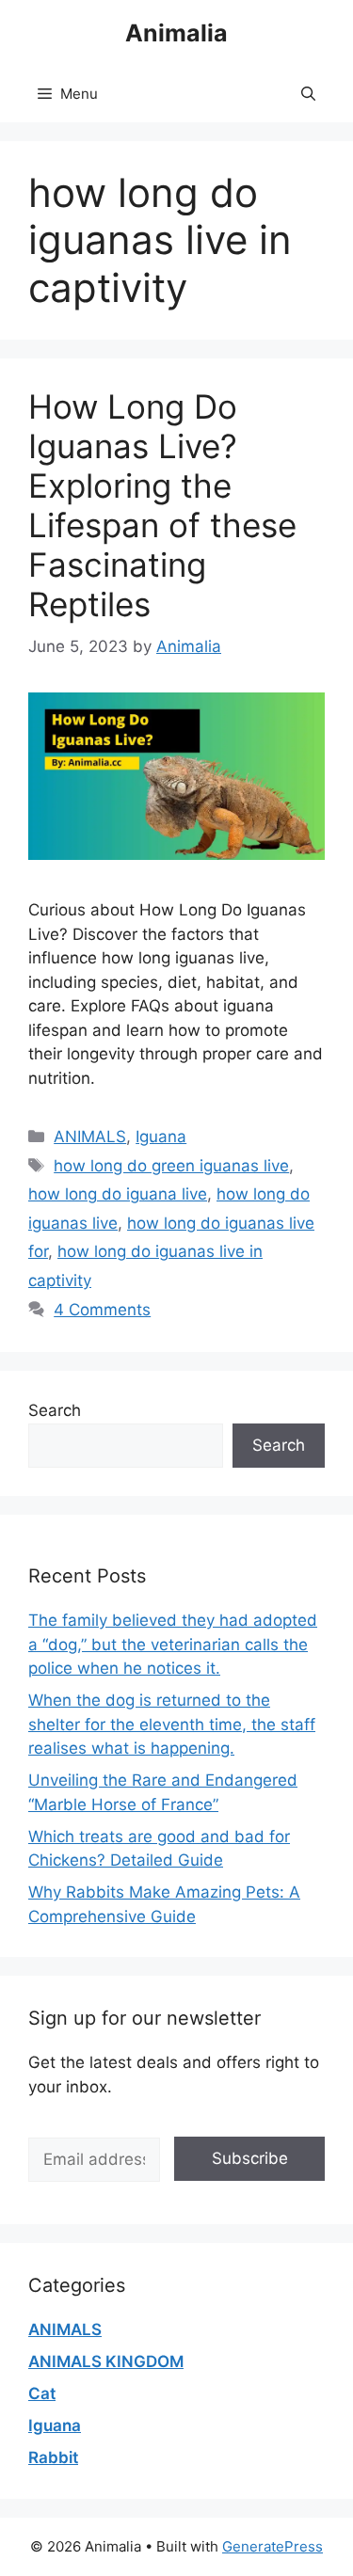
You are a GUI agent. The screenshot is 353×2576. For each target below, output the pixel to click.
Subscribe (250, 2158)
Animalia (176, 33)
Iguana (161, 1137)
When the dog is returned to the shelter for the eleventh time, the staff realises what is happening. (172, 1724)
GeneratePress (273, 2546)
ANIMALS (90, 1137)
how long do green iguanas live (171, 1166)
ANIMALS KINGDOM (106, 2361)
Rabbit (53, 2457)
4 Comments (102, 1310)
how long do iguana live (118, 1194)
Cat (42, 2393)
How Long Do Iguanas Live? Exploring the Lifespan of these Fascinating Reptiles (162, 505)
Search (55, 1410)
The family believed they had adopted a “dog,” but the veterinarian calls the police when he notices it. (173, 1644)
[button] (308, 94)
